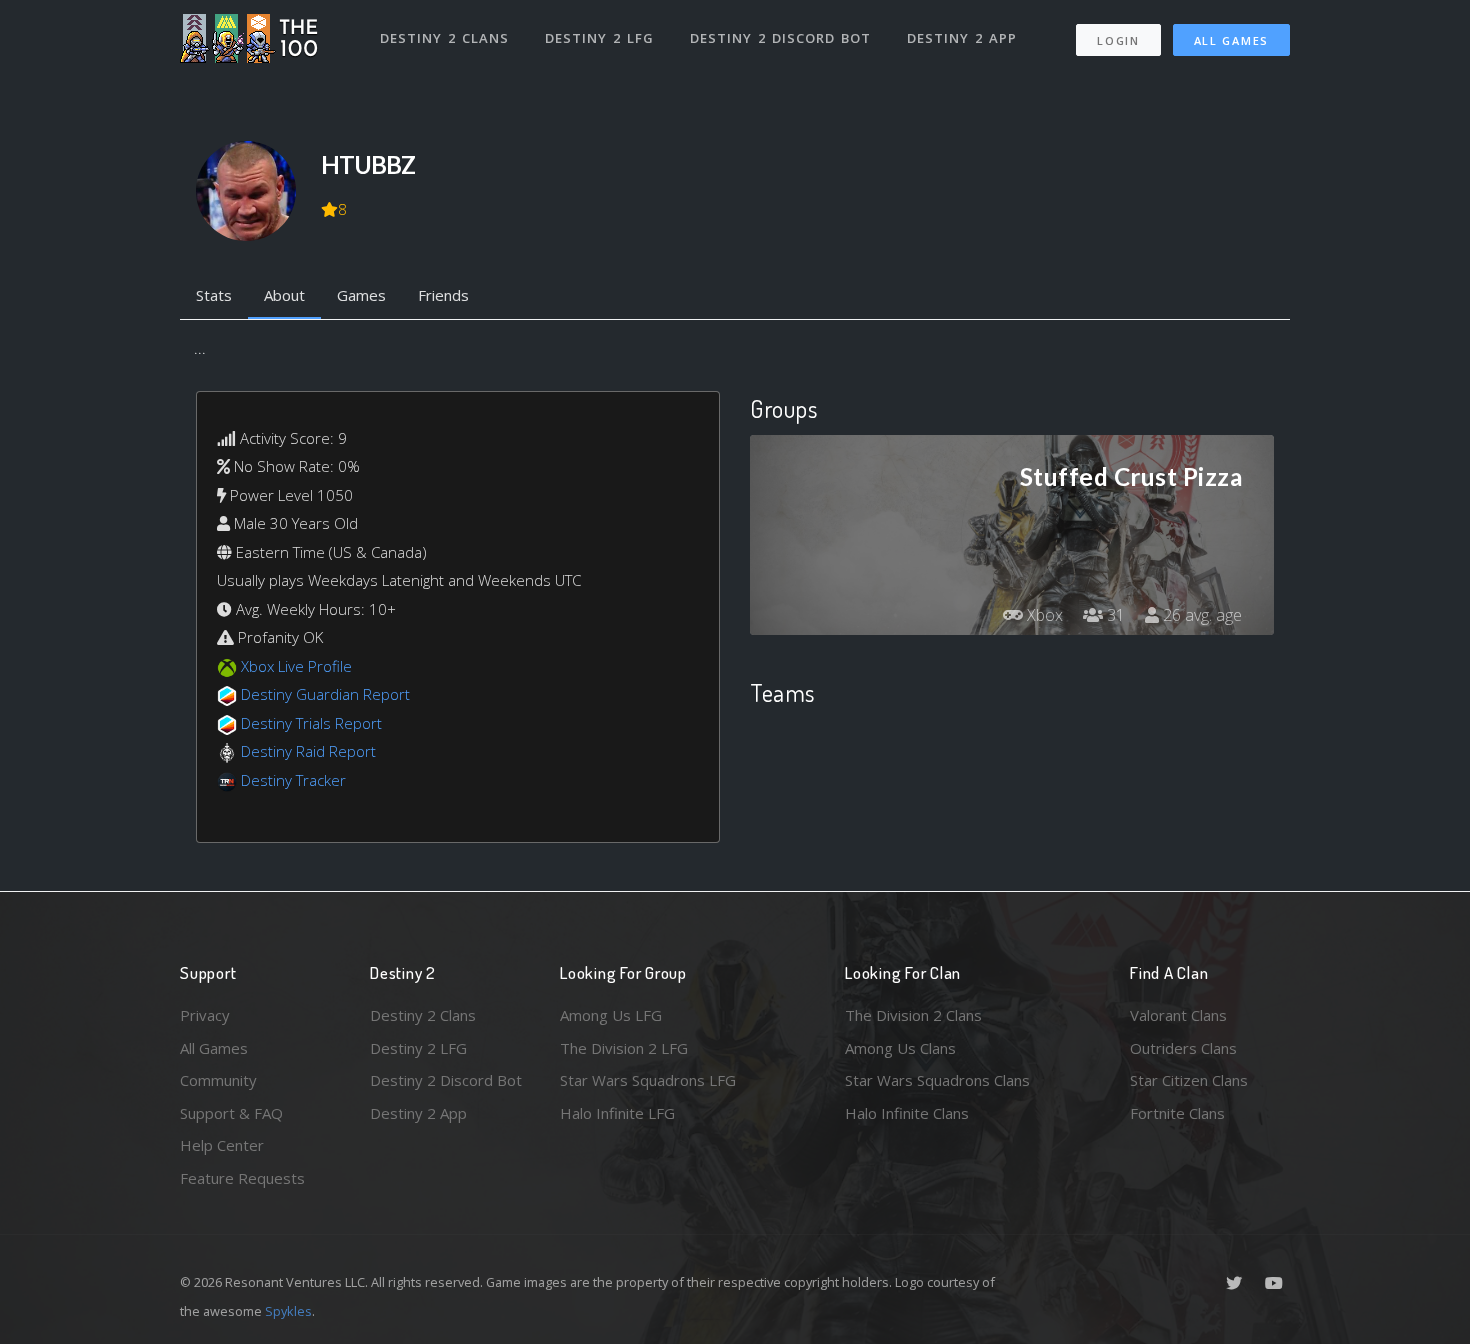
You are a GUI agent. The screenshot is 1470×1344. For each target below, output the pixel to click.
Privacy (205, 1015)
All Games (1231, 40)
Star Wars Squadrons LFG (648, 1080)
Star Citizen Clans (1189, 1080)
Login (1118, 40)
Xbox (1043, 615)
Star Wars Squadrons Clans (937, 1080)
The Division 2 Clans (913, 1015)
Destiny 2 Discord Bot (780, 38)
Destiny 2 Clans (444, 38)
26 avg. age (1200, 615)
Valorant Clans (1178, 1015)
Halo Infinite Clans (907, 1113)
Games (361, 295)
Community (218, 1080)
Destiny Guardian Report (325, 694)
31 (1114, 615)
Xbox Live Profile (296, 666)
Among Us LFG (611, 1015)
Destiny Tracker (293, 780)
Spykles (288, 1311)
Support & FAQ (231, 1113)
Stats (214, 295)
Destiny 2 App (962, 38)
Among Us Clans (900, 1048)
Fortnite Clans (1177, 1113)
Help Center (222, 1145)
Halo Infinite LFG (617, 1113)
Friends (443, 295)
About (284, 295)
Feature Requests (242, 1178)
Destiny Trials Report (311, 723)
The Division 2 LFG (624, 1048)
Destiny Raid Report (308, 751)
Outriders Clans (1183, 1048)
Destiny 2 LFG (599, 38)
